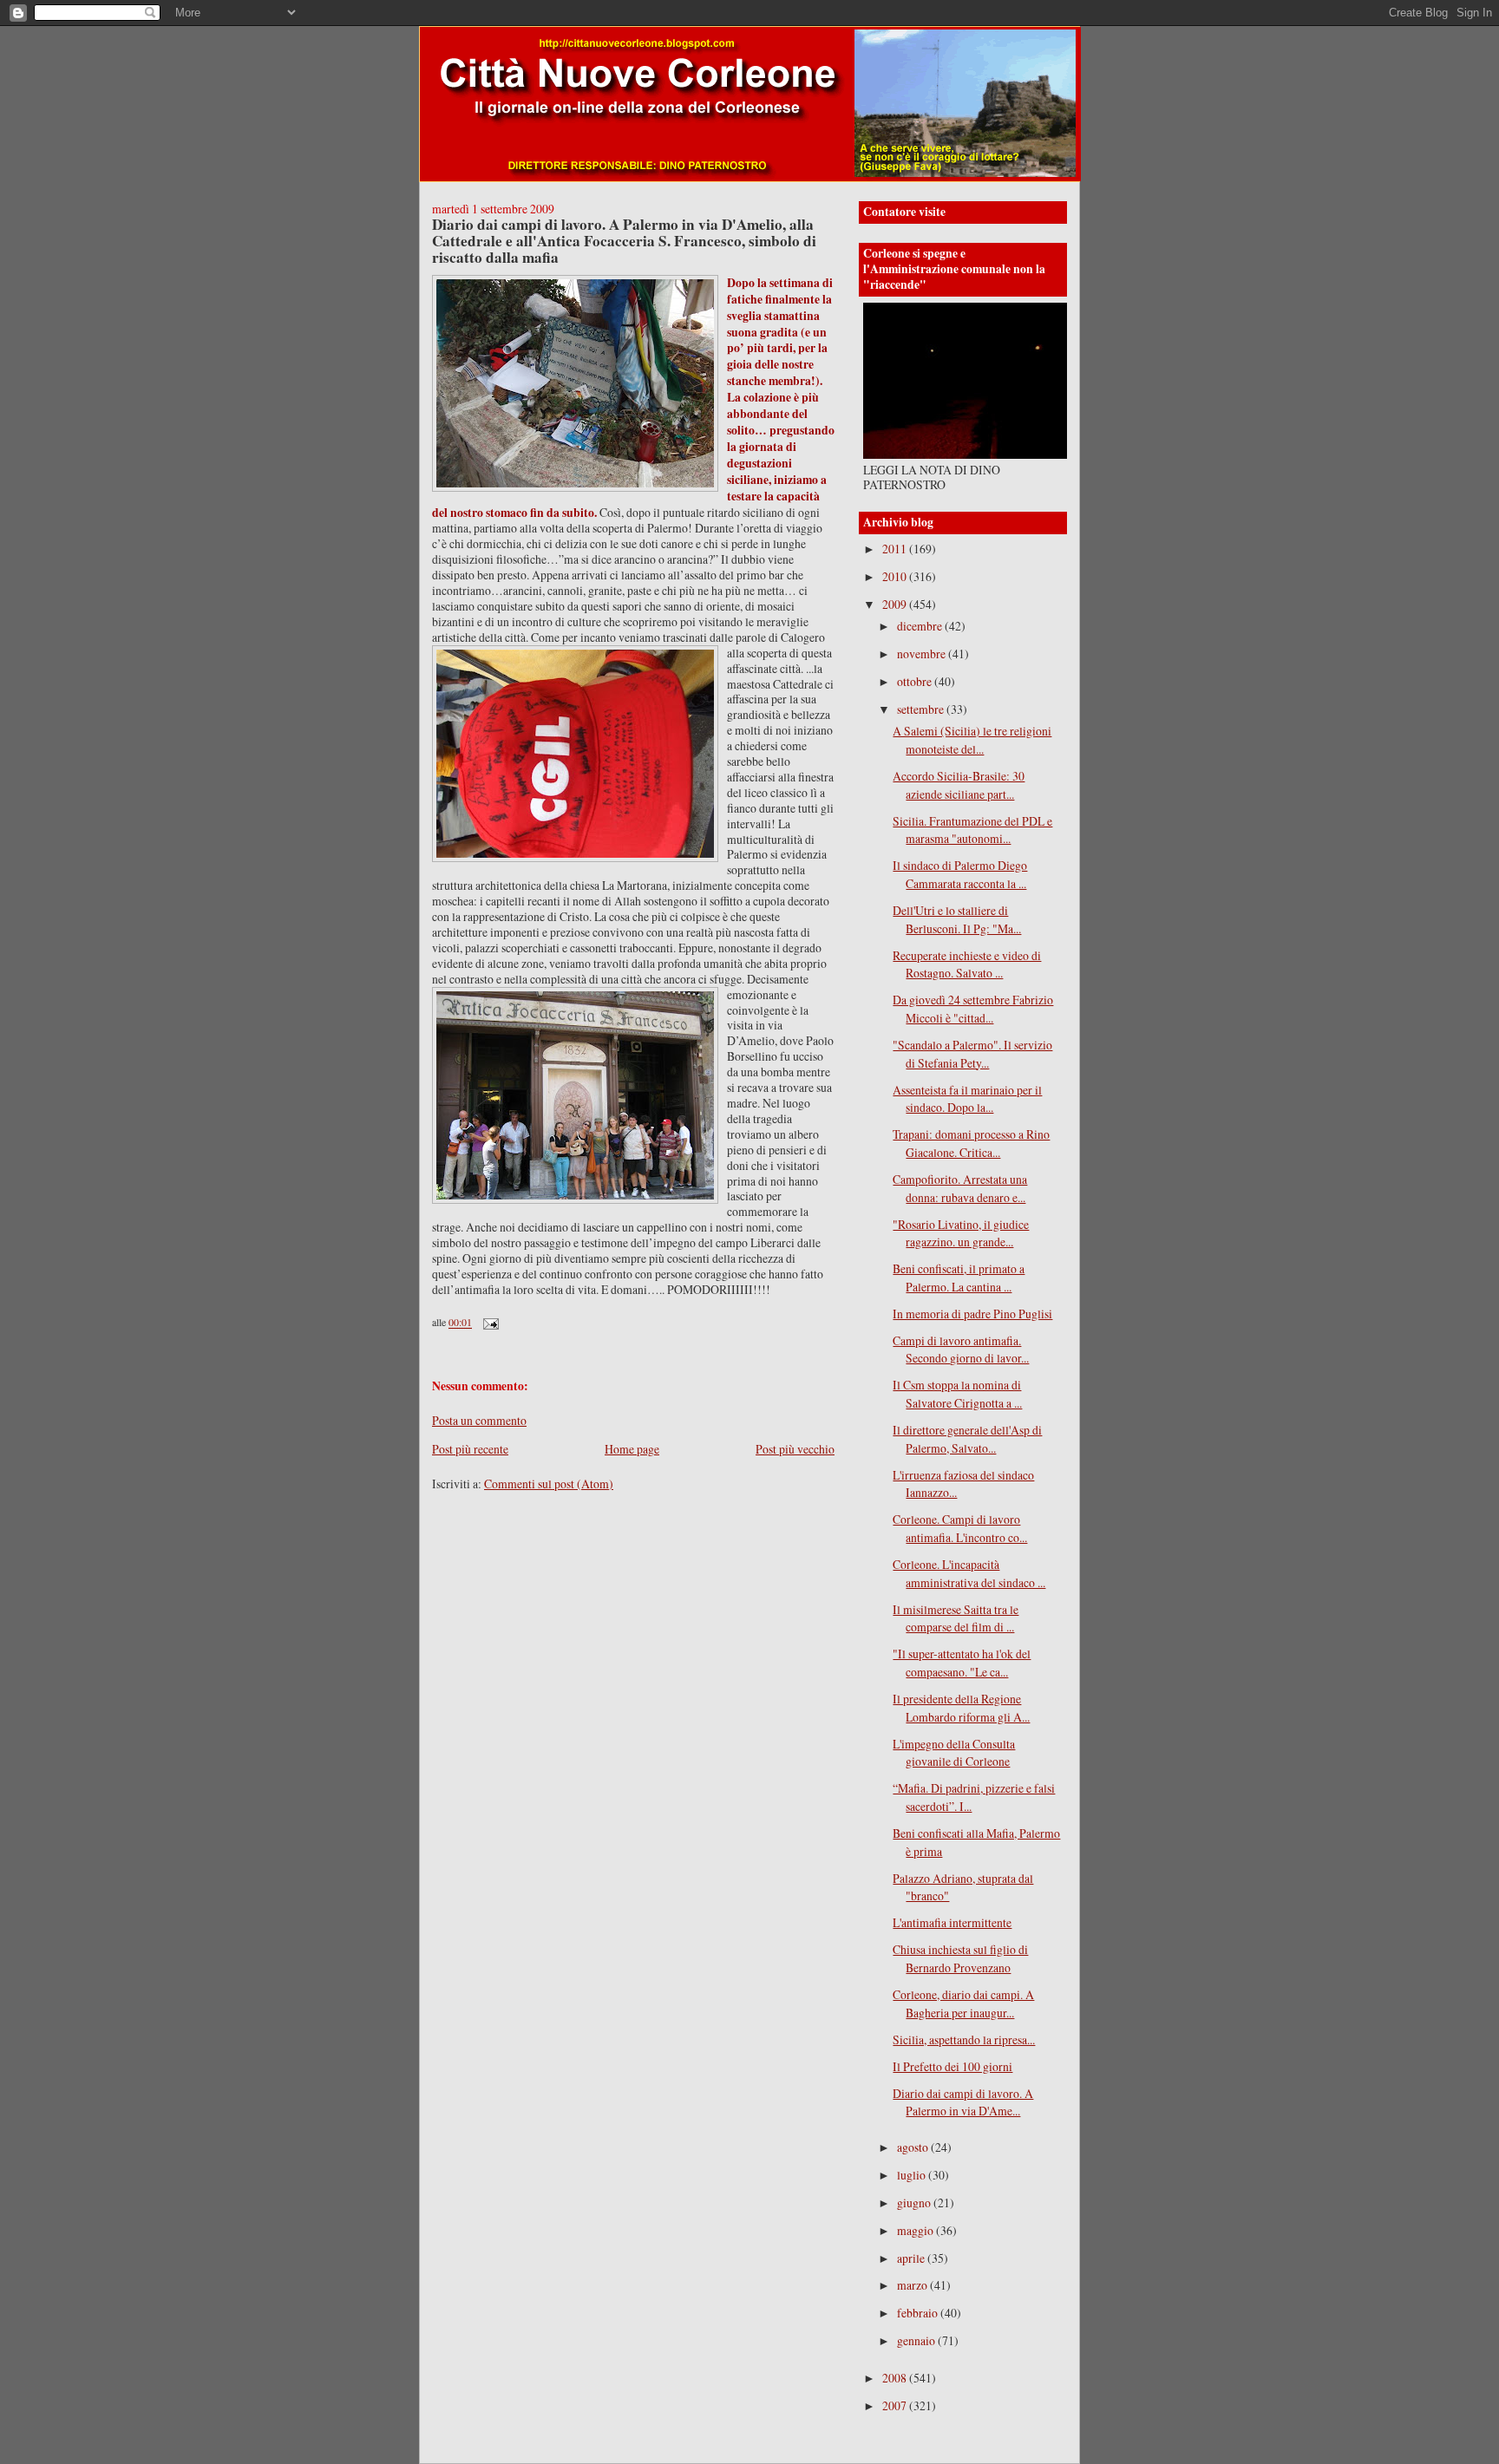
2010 (896, 576)
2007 (896, 2405)
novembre (923, 654)
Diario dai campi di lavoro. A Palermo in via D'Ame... (963, 2102)
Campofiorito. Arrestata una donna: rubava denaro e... (960, 1188)
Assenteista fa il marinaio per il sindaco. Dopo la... (967, 1099)
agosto (914, 2147)
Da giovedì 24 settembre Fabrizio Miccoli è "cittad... (973, 1009)
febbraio (919, 2313)
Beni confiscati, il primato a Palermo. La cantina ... (959, 1278)
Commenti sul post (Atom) (549, 1484)
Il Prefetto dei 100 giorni (952, 2066)
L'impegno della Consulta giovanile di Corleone (954, 1753)
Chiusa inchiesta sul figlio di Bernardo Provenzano (960, 1958)
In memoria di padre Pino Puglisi (972, 1314)
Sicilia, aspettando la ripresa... (964, 2039)
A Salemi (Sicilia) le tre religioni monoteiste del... (972, 740)
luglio (913, 2175)
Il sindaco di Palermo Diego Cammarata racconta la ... (960, 874)
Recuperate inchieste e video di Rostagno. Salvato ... (967, 964)
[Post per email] (490, 1323)
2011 (896, 549)
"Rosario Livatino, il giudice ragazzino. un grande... (961, 1233)
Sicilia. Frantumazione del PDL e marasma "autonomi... (972, 830)
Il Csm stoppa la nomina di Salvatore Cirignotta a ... (957, 1394)
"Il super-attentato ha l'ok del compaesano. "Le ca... (962, 1663)
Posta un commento (479, 1420)
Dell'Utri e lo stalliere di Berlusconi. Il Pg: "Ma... (957, 919)
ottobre (916, 681)
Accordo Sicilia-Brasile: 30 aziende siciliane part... (959, 785)
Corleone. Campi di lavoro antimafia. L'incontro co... (960, 1528)
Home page (632, 1449)
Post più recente (470, 1449)
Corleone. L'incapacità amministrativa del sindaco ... (969, 1573)
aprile (912, 2258)
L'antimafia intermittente (952, 1922)
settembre (922, 709)
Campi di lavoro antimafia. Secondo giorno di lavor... (961, 1350)
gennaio (917, 2340)
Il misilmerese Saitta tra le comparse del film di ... (956, 1618)
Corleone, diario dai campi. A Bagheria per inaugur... (963, 2003)
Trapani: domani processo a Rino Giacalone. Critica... (971, 1143)
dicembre (921, 626)
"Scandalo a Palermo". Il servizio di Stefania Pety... (972, 1054)
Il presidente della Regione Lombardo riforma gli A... (961, 1708)
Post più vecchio (795, 1449)
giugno (915, 2203)
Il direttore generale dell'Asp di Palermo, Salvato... (967, 1439)
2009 (896, 604)
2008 (896, 2378)
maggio (916, 2230)
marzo (913, 2285)
